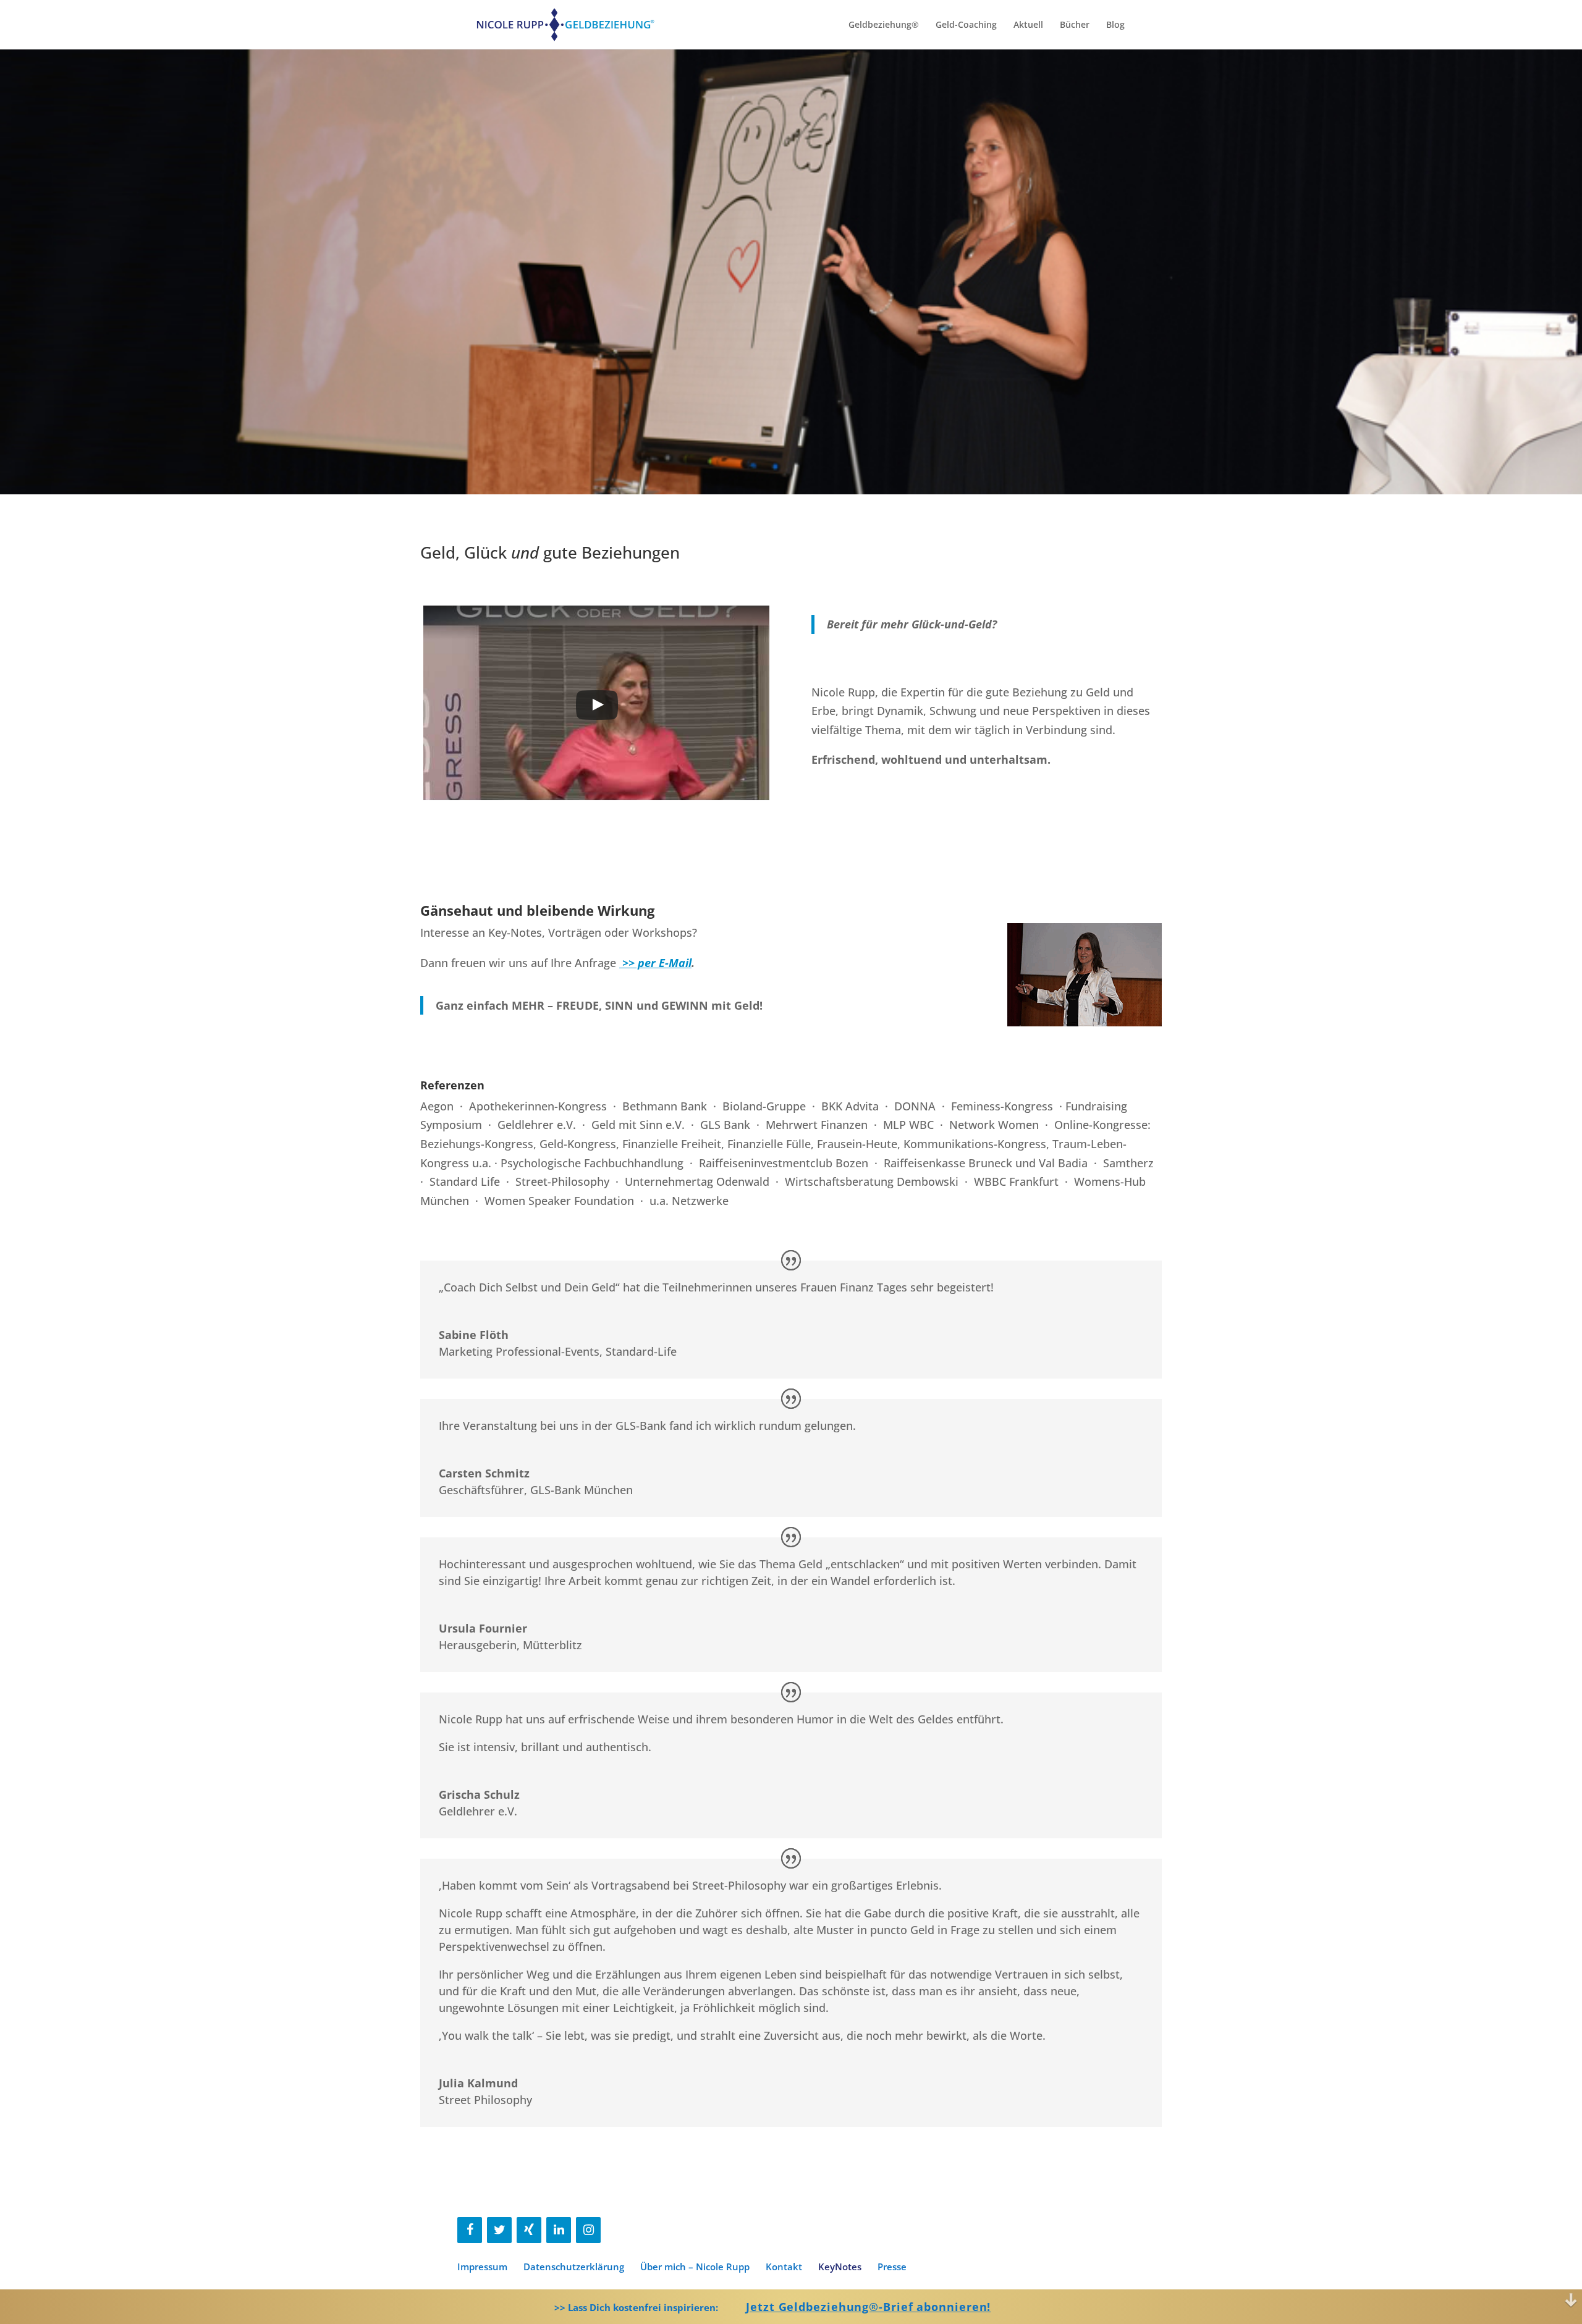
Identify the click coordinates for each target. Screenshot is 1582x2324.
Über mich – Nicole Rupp (695, 2267)
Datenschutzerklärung (574, 2267)
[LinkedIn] (559, 2230)
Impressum (482, 2267)
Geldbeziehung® (884, 25)
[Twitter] (499, 2230)
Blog (1115, 25)
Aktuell (1028, 25)
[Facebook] (470, 2230)
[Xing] (529, 2230)
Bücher (1075, 25)
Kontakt (784, 2267)
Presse (892, 2267)
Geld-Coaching (966, 25)
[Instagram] (588, 2230)
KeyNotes (840, 2267)
